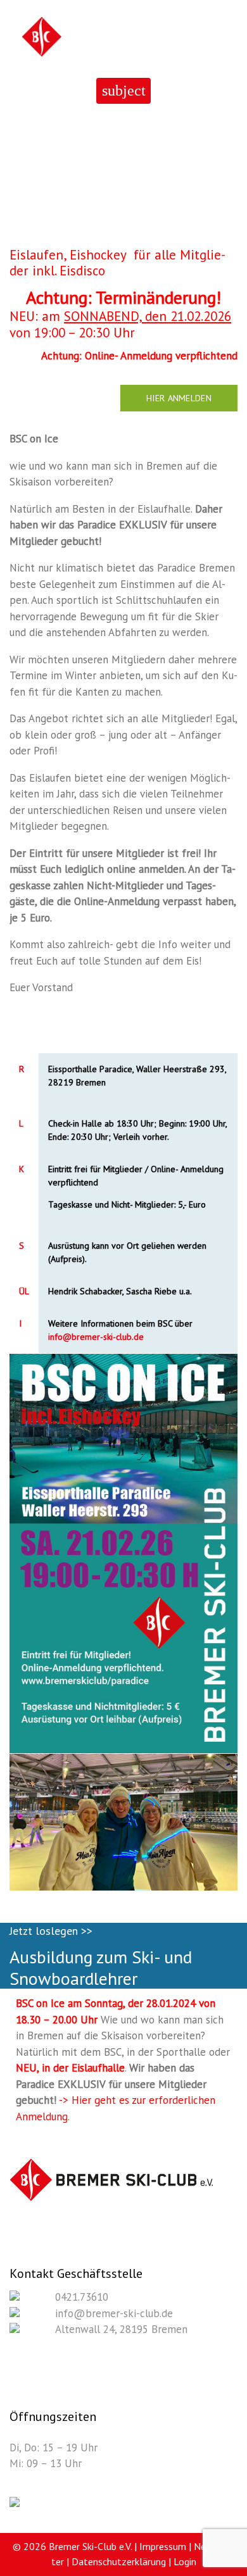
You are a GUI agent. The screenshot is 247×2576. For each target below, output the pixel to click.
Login (185, 2561)
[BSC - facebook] (15, 2503)
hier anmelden (179, 398)
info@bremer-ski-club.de (96, 1337)
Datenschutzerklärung (119, 2561)
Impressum (163, 2546)
